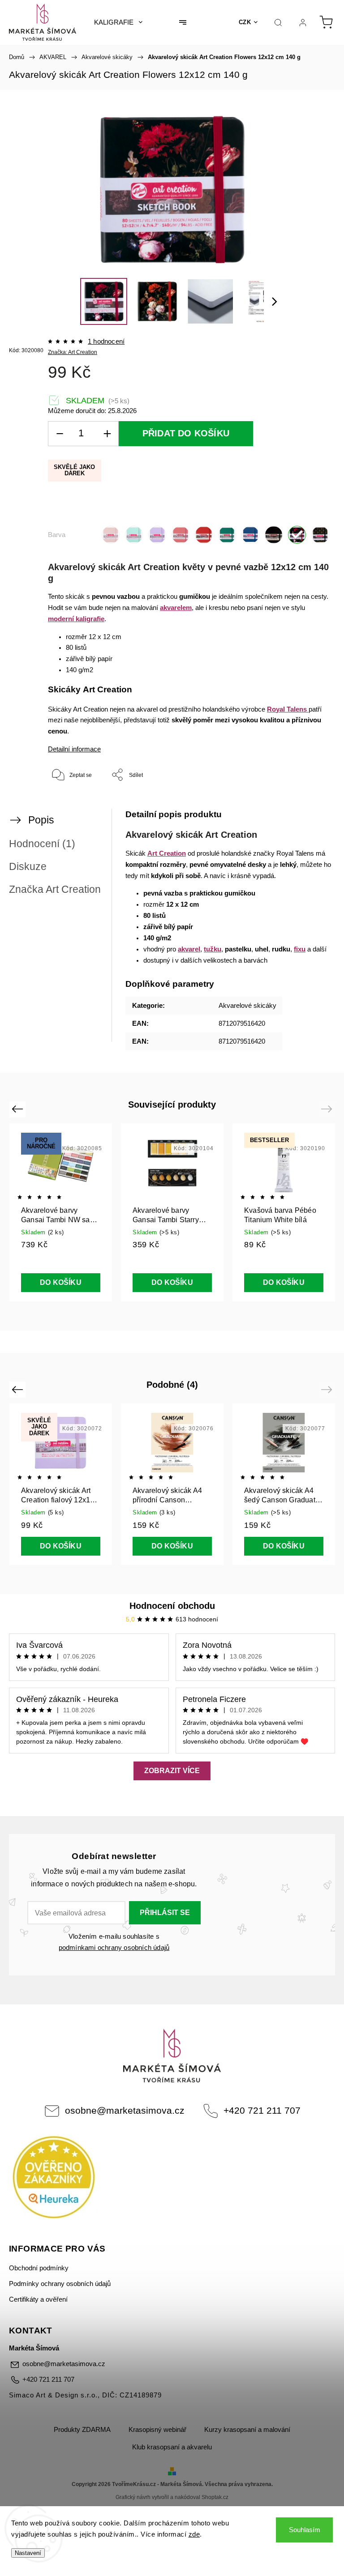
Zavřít (312, 804)
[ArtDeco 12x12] (320, 535)
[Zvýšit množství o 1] (107, 434)
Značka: (73, 352)
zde (194, 2534)
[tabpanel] (284, 1212)
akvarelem (176, 608)
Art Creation (167, 853)
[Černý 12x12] (274, 535)
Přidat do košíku (186, 433)
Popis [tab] (41, 820)
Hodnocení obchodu (172, 1606)
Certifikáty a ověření (38, 2299)
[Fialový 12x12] (157, 535)
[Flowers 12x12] (297, 535)
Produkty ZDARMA (82, 2430)
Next (328, 1109)
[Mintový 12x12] (134, 535)
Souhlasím (305, 2530)
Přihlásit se (165, 1913)
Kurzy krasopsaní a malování (247, 2430)
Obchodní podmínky (39, 2268)
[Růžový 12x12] (111, 535)
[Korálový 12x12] (181, 535)
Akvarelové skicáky (247, 1006)
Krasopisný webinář (157, 2430)
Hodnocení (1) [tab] (42, 844)
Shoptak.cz (215, 2497)
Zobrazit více (172, 1771)
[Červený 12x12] (204, 535)
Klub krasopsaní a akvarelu (172, 2447)
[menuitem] (118, 22)
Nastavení (28, 2553)
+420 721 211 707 (262, 2110)
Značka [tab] (55, 889)
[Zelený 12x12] (227, 535)
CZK (245, 22)
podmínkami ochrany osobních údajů (114, 1948)
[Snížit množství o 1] (60, 434)
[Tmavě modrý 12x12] (250, 535)
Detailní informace (74, 749)
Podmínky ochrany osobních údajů (60, 2284)
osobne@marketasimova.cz (125, 2110)
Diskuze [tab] (28, 866)
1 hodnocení (106, 342)
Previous (19, 1109)
